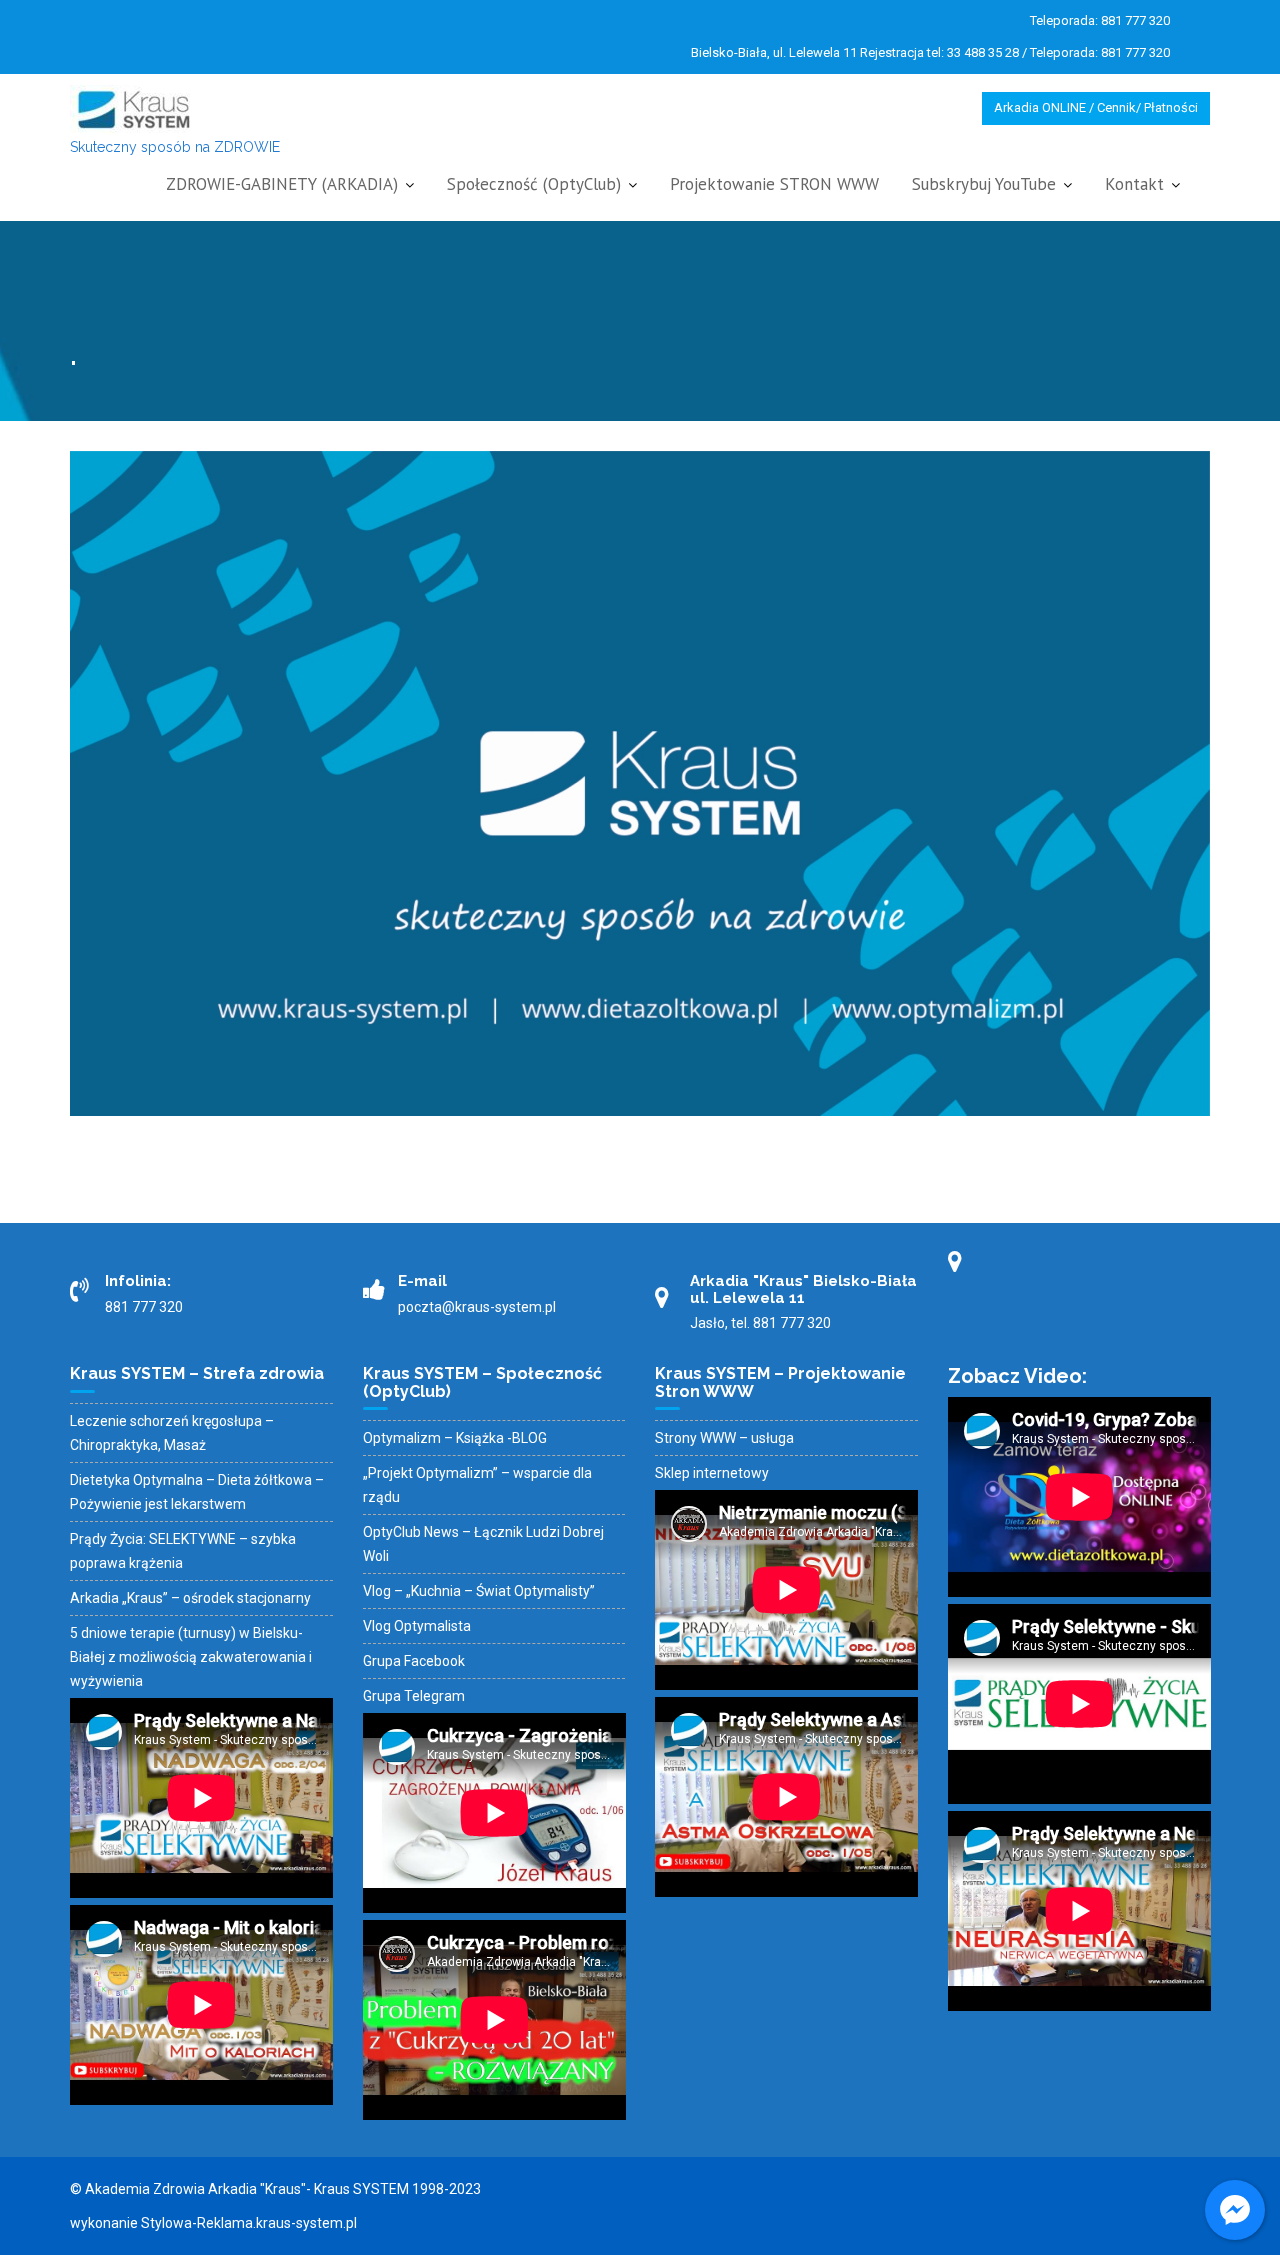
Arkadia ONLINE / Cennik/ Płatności (1096, 107)
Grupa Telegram (414, 1696)
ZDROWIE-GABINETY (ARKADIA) (282, 184)
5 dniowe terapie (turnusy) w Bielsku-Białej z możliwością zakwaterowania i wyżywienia (191, 1657)
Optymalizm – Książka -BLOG (455, 1438)
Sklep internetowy (712, 1473)
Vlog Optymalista (417, 1626)
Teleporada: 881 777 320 (1100, 20)
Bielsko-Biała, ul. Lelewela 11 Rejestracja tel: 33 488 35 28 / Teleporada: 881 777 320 (930, 52)
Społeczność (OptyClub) (534, 184)
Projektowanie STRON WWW (774, 184)
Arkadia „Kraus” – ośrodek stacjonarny (190, 1598)
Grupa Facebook (414, 1661)
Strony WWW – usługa (724, 1438)
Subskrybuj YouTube (984, 184)
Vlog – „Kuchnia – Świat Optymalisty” (479, 1591)
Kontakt (1134, 184)
